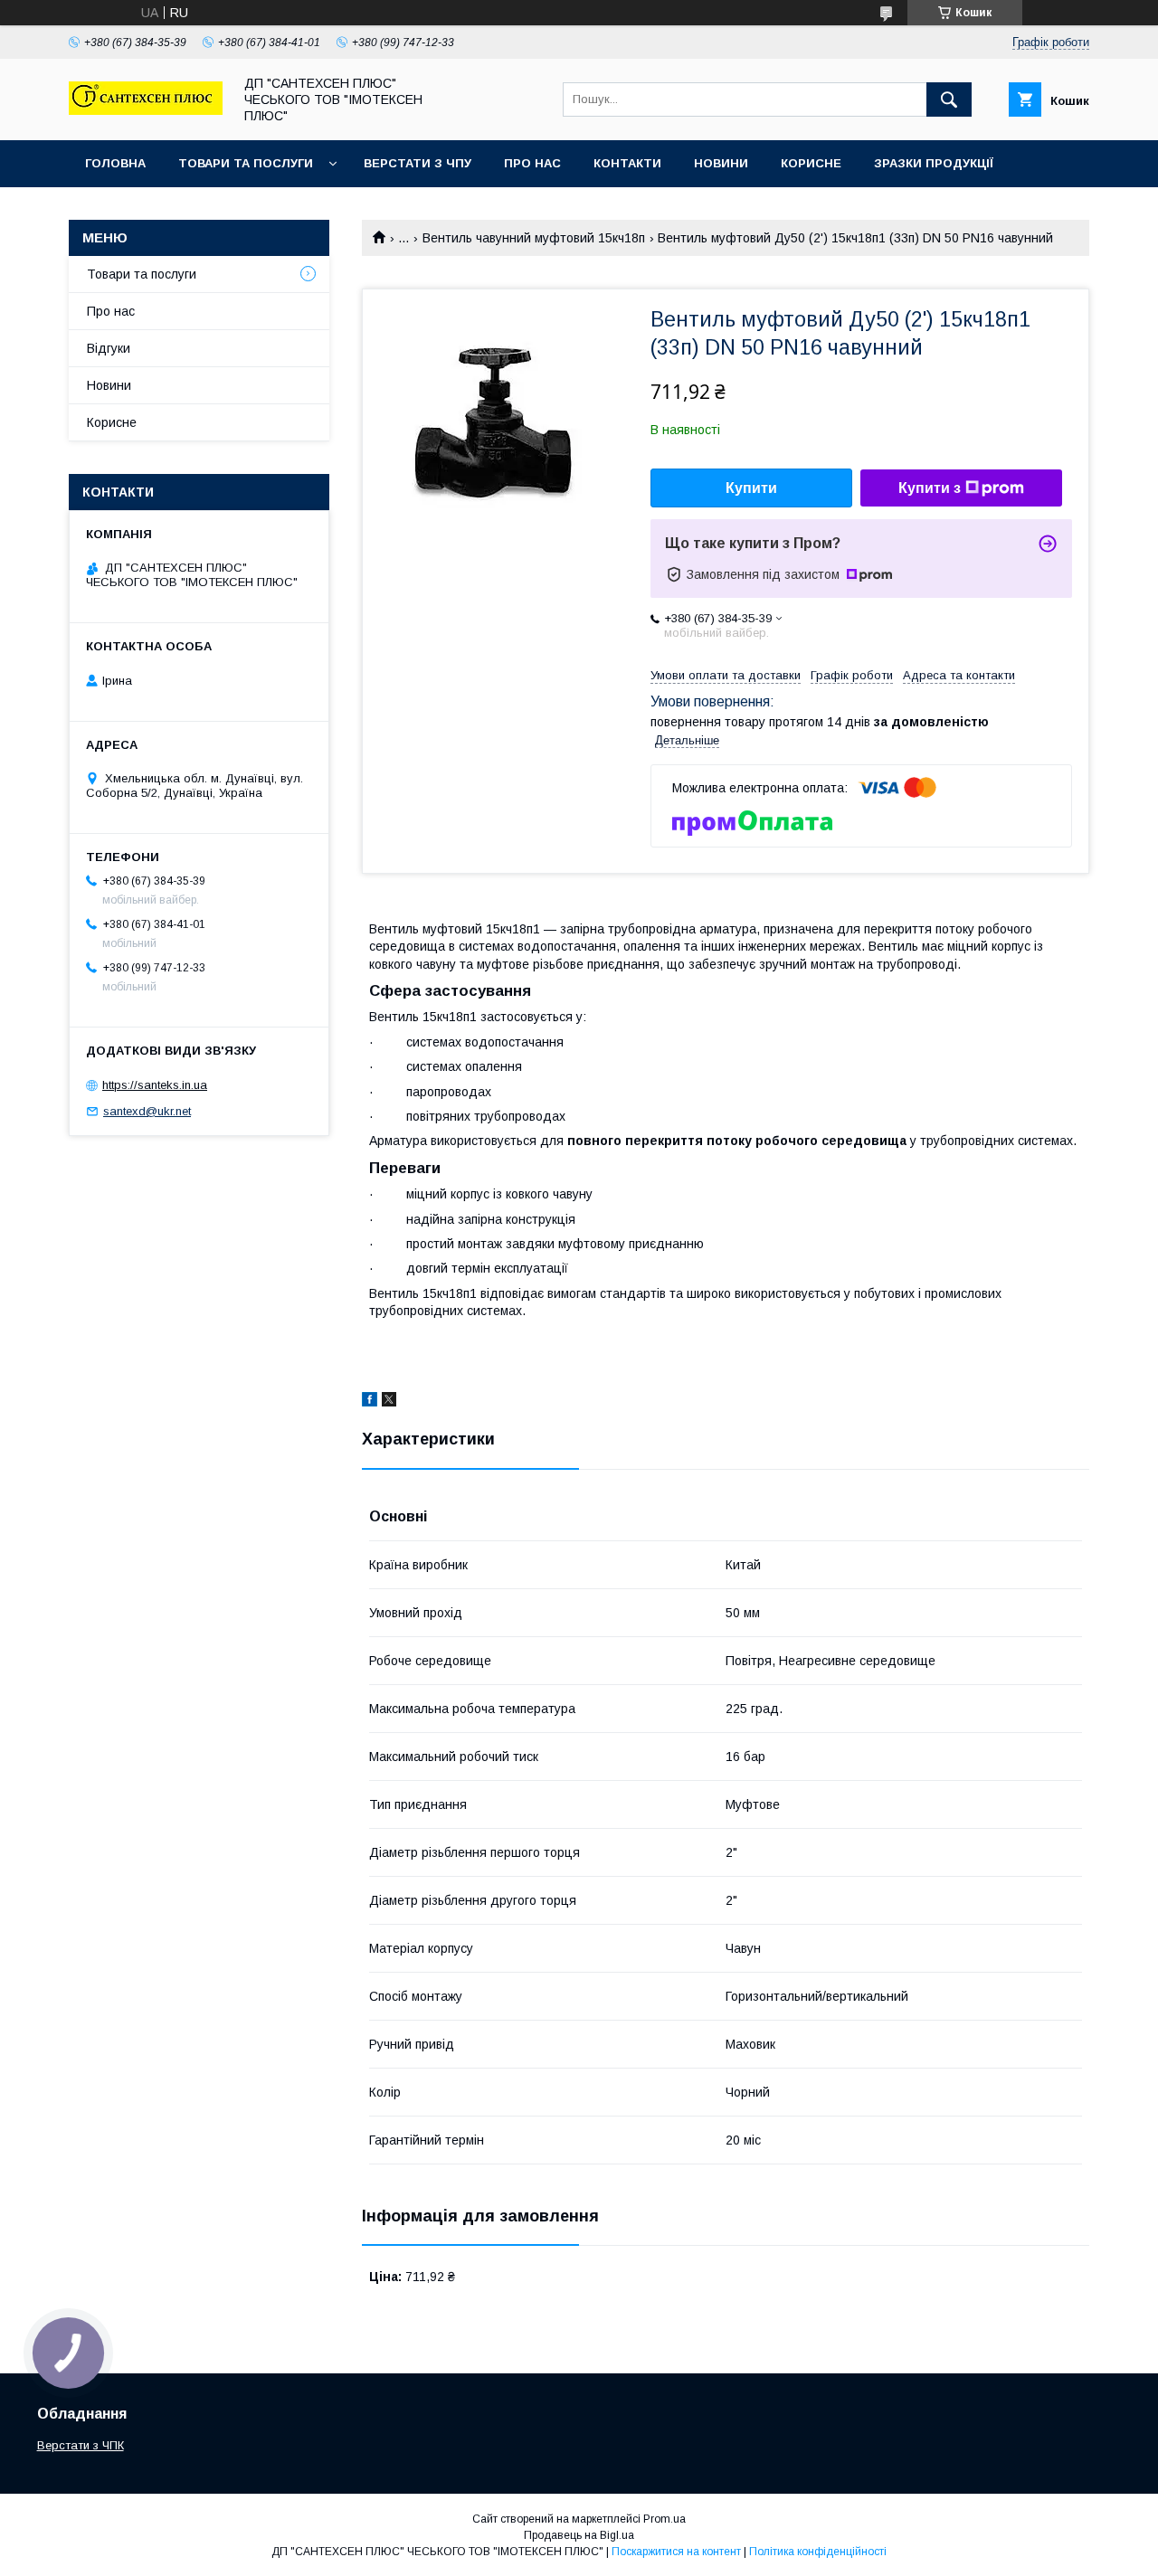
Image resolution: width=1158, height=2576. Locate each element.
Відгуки (109, 348)
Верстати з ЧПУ (418, 163)
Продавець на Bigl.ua (579, 2535)
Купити (751, 488)
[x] (389, 1402)
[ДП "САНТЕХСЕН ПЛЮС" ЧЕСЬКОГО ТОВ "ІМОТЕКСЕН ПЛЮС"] (146, 110)
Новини (721, 163)
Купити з (930, 488)
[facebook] (370, 1402)
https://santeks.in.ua (155, 1085)
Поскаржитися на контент (676, 2552)
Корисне (811, 163)
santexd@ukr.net (147, 1111)
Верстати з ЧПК (81, 2445)
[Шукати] (949, 99)
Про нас (532, 163)
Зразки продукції (934, 163)
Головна (115, 163)
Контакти (627, 163)
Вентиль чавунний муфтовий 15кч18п (534, 238)
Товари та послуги (246, 163)
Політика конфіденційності (818, 2552)
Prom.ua (664, 2519)
